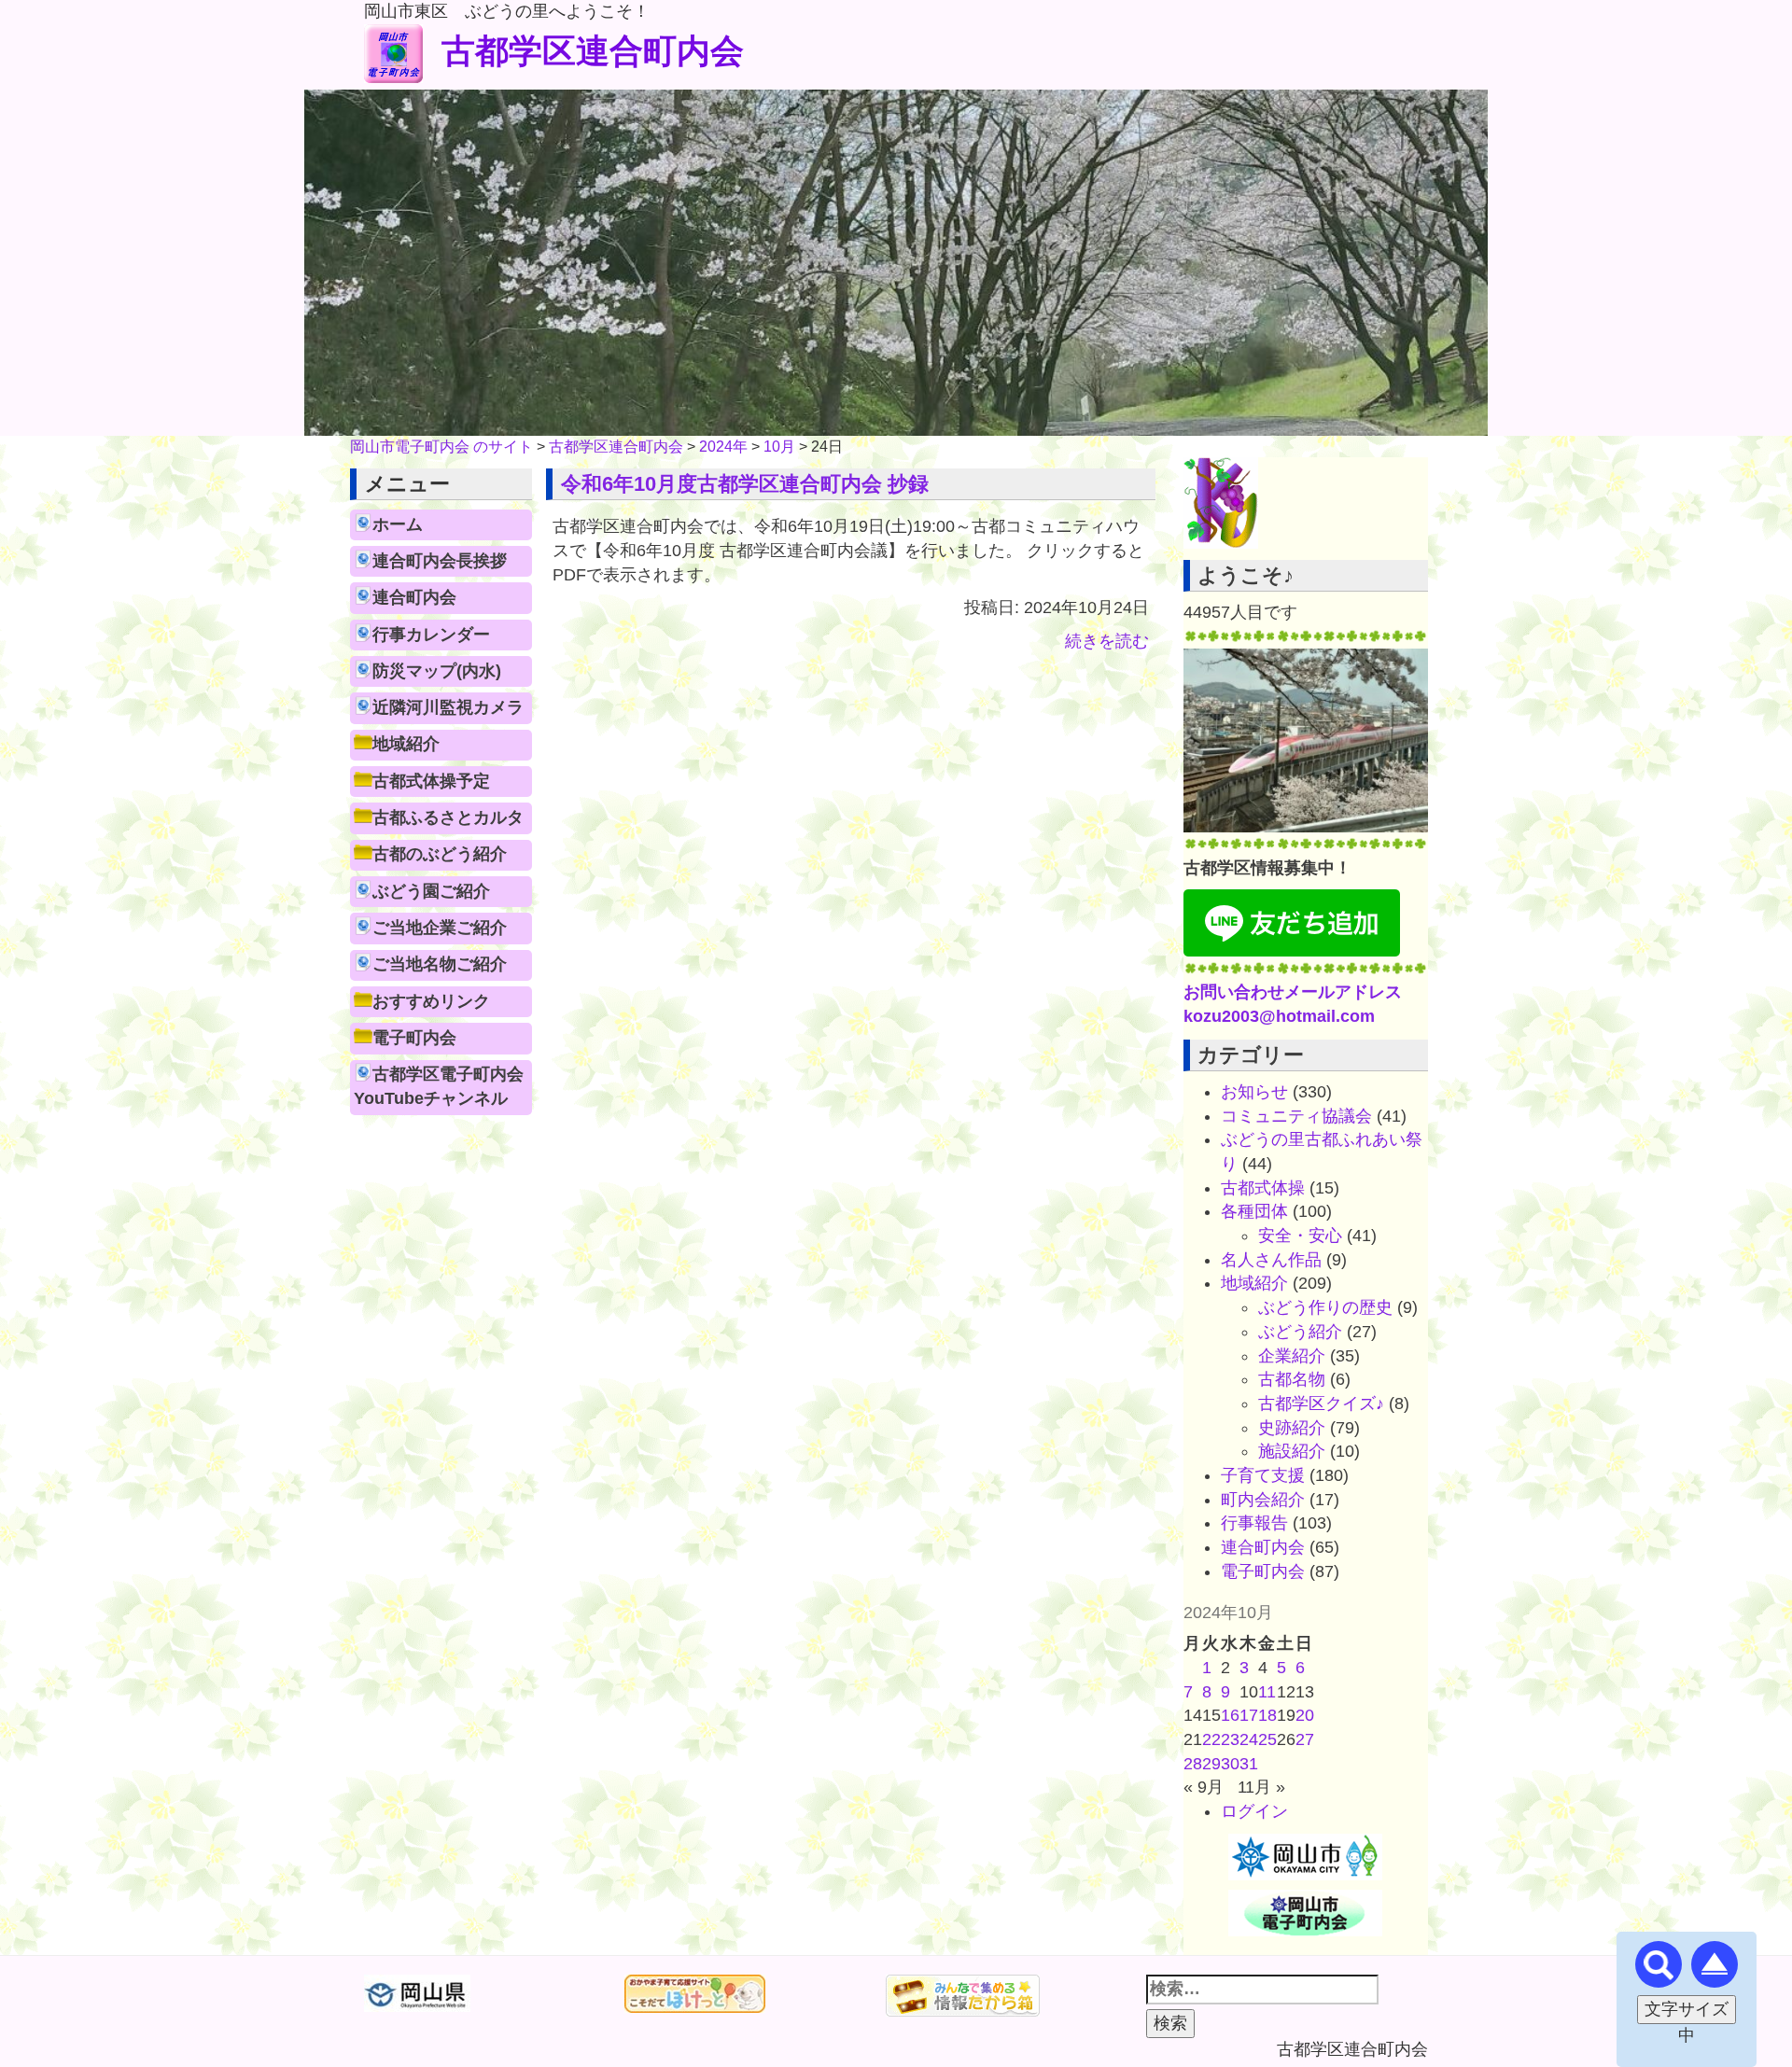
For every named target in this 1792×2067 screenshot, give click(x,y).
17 (1249, 1715)
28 (1193, 1764)
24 (1249, 1739)
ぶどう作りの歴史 (1325, 1307)
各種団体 (1254, 1211)
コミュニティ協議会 (1296, 1116)
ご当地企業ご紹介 (440, 928)
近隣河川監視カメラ (448, 707)
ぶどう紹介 (1300, 1332)
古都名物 (1292, 1379)
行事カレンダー (431, 635)
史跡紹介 (1292, 1428)
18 (1267, 1715)
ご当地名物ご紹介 (440, 964)
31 (1249, 1764)
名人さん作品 (1271, 1260)
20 (1305, 1715)
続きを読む (1107, 641)
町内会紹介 (1263, 1500)
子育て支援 (1263, 1475)
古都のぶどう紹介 (440, 854)
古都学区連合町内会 (593, 51)
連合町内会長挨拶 (440, 561)
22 (1211, 1739)
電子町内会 (414, 1038)
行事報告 (1254, 1523)
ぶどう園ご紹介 (431, 891)
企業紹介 (1292, 1356)
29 (1211, 1764)
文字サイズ (1687, 2009)
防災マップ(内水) (437, 671)
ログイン (1254, 1811)
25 (1267, 1739)
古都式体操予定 (431, 781)
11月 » (1261, 1787)
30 (1230, 1764)
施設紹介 (1292, 1451)
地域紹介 (406, 744)
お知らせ (1254, 1092)
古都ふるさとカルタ (448, 817)
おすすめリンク (431, 1001)
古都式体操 (1263, 1188)
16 (1230, 1715)
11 (1267, 1692)
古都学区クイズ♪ (1321, 1404)
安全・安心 (1300, 1236)
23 (1230, 1739)
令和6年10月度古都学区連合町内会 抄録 (745, 484)
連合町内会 (414, 597)
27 (1305, 1739)
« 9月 (1204, 1787)
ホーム (398, 524)
